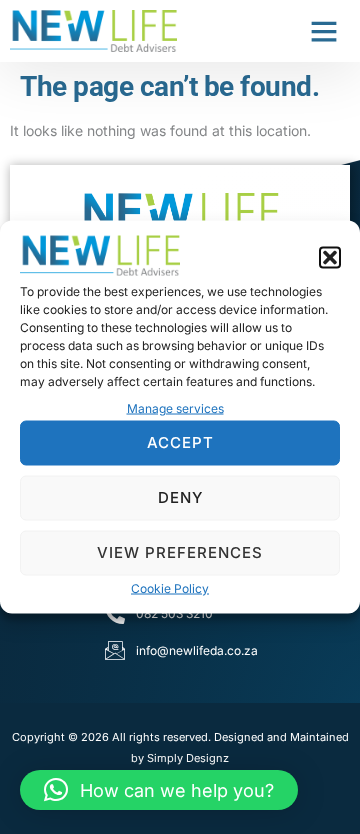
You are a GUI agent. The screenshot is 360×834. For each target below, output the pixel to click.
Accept (180, 442)
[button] (330, 258)
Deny (180, 497)
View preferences (180, 552)
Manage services (175, 407)
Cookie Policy (170, 587)
